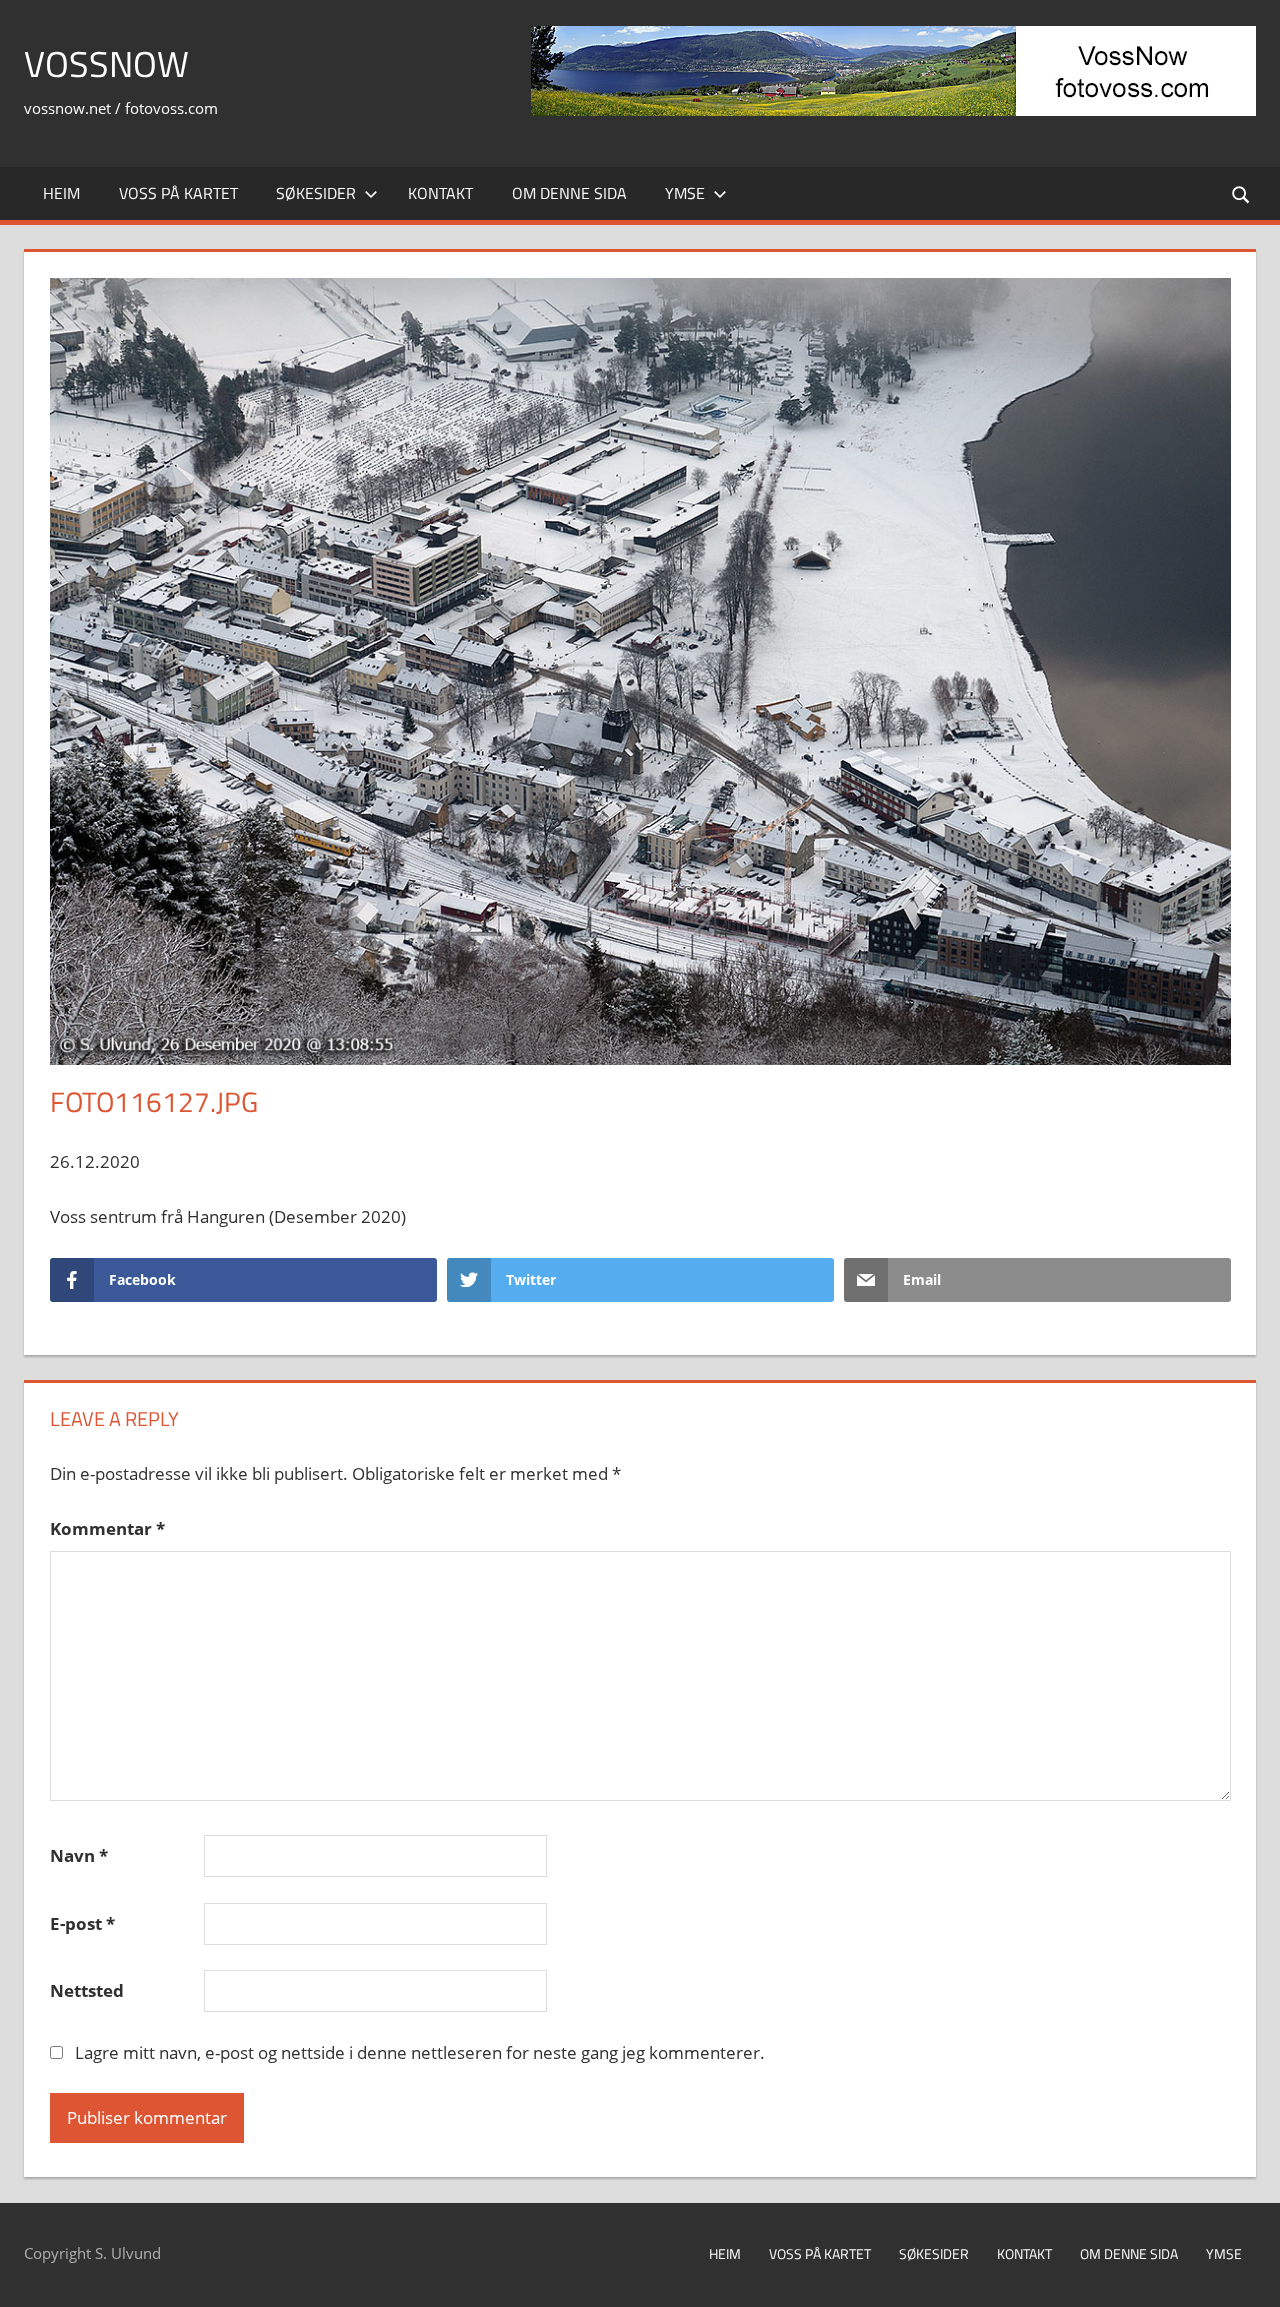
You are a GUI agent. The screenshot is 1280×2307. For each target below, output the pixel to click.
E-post (82, 1923)
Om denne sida (569, 193)
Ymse (685, 193)
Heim (61, 193)
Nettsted (87, 1990)
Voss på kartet (178, 193)
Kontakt (440, 193)
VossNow (106, 63)
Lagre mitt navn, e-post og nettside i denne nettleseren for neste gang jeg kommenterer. (420, 2052)
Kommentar (107, 1528)
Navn (79, 1855)
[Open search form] (1242, 193)
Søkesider (316, 193)
